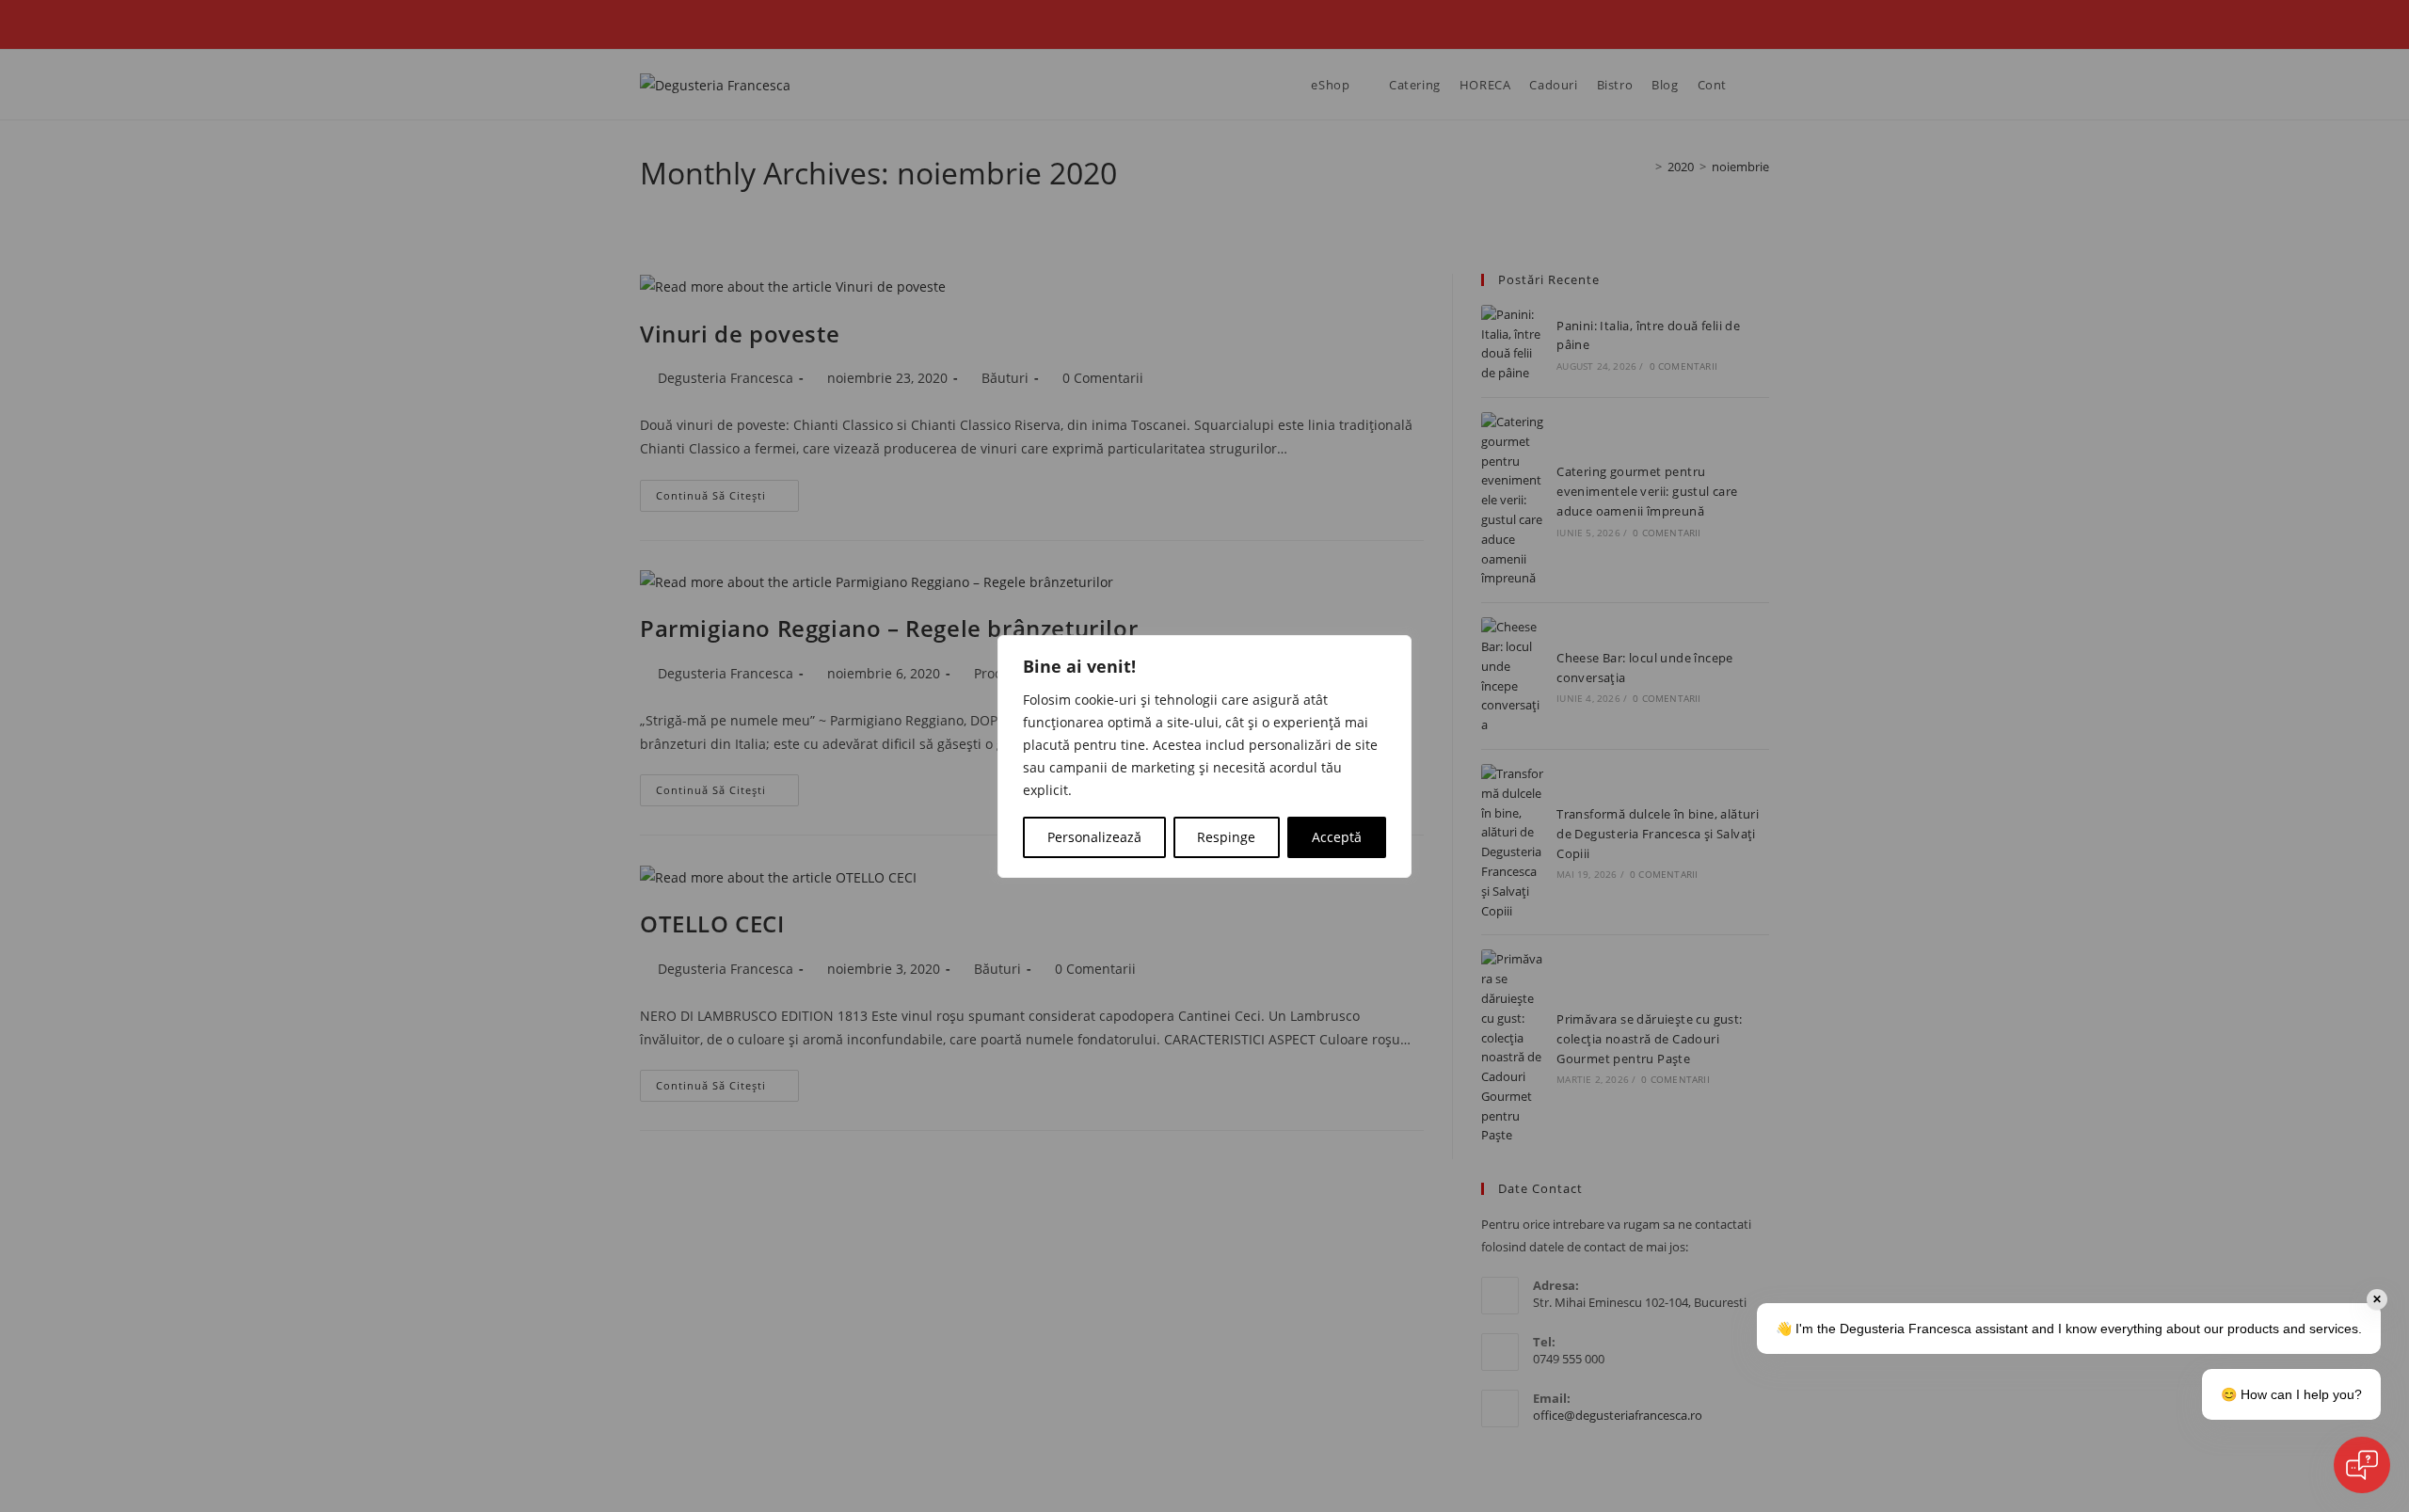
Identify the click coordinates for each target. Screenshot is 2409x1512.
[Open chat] (2362, 1465)
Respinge (1226, 837)
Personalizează (1094, 837)
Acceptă (1337, 837)
